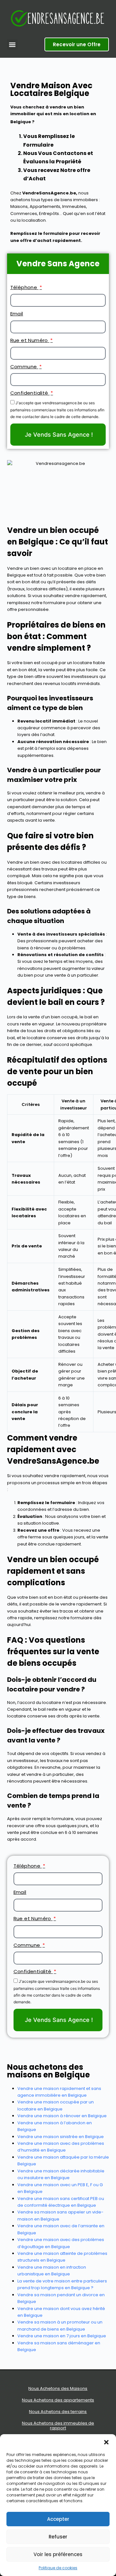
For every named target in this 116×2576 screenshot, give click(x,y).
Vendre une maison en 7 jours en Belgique (62, 2336)
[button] (106, 2442)
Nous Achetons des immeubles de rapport (58, 2426)
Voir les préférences (58, 2554)
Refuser (58, 2537)
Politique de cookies (58, 2568)
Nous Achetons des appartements (58, 2400)
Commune (24, 367)
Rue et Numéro (30, 340)
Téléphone (24, 287)
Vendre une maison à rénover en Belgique (62, 2116)
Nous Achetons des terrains (58, 2412)
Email (17, 314)
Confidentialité (30, 393)
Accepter (58, 2519)
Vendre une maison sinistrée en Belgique (61, 2137)
